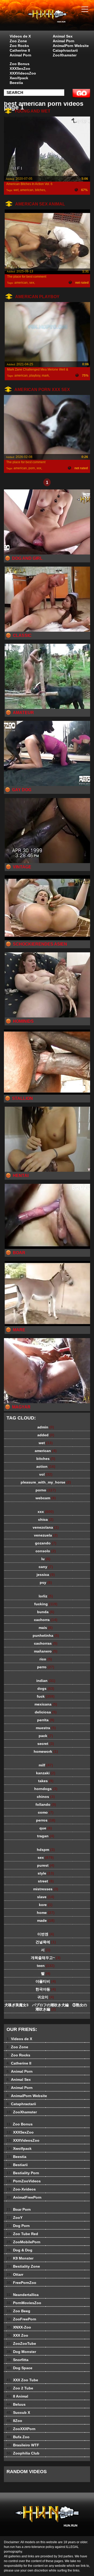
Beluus (16, 2404)
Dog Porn (18, 2226)
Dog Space (19, 2368)
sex (32, 283)
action (46, 1466)
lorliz (46, 1596)
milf (46, 1765)
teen (46, 1966)
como (46, 1812)
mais (46, 1628)
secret (46, 1744)
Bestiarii (17, 2165)
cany (46, 1567)
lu (46, 1559)
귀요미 (46, 1997)
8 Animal (17, 2396)
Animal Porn (20, 55)
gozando (46, 1543)
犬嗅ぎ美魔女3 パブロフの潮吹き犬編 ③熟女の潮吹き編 (46, 2007)
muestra (46, 1728)
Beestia (16, 83)
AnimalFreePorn (24, 2197)
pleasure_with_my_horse (46, 1482)
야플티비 (46, 1981)
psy (46, 1582)
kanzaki (46, 1773)
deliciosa (46, 1712)
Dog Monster (21, 2352)
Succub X (18, 2413)
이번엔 (46, 1934)
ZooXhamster (65, 55)
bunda (46, 1612)
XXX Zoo (17, 2335)
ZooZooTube (21, 2343)
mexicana (46, 1704)
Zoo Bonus (20, 64)
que (46, 1828)
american (27, 190)
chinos (46, 1797)
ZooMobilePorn (23, 2242)
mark (45, 376)
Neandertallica (23, 2295)
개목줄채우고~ (46, 1958)
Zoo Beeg (18, 2311)
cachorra (46, 1620)
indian (46, 1681)
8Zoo (14, 2421)
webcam (46, 1498)
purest (46, 1865)
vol (46, 1474)
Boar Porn (19, 2209)
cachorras (46, 1643)
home (46, 1913)
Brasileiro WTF (23, 2445)
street (46, 1881)
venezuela (46, 1535)
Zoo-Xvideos (21, 2189)
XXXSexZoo (20, 68)
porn (32, 468)
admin (46, 1427)
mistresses (46, 1889)
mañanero (46, 1651)
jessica (46, 1575)
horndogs (46, 1789)
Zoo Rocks (19, 46)
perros (46, 1820)
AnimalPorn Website (71, 46)
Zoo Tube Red (22, 2234)
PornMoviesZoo (24, 2303)
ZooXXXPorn (21, 2429)
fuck (46, 1696)
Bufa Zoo (18, 2437)
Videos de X (20, 36)
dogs (46, 1688)
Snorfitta (17, 2360)
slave (46, 1897)
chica (46, 1519)
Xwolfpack (19, 78)
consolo (46, 1551)
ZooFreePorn (21, 2319)
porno (46, 1490)
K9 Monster (20, 2258)
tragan (46, 1836)
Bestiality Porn (23, 2173)
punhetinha (46, 1635)
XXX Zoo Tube (22, 2380)
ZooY (14, 2218)
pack (46, 1736)
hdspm (46, 1850)
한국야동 (46, 1989)
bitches (40, 190)
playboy (35, 376)
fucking (46, 1604)
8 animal (60, 20)
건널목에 (46, 1942)
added (46, 1435)
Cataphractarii (65, 50)
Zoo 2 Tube (20, 2388)
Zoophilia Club (23, 2453)
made (46, 1920)
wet (16, 190)
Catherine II (20, 50)
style (46, 1873)
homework (46, 1751)
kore (46, 1905)
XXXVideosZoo (23, 73)
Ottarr (15, 2274)
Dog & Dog (19, 2250)
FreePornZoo (21, 2283)
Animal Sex (63, 36)
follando (46, 1804)
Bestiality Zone (23, 2266)
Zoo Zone (18, 41)
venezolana (46, 1527)
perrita (46, 1720)
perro (46, 1667)
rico (46, 1659)
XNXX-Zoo (19, 2327)
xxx (39, 468)
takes (46, 1781)
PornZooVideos (24, 2181)
